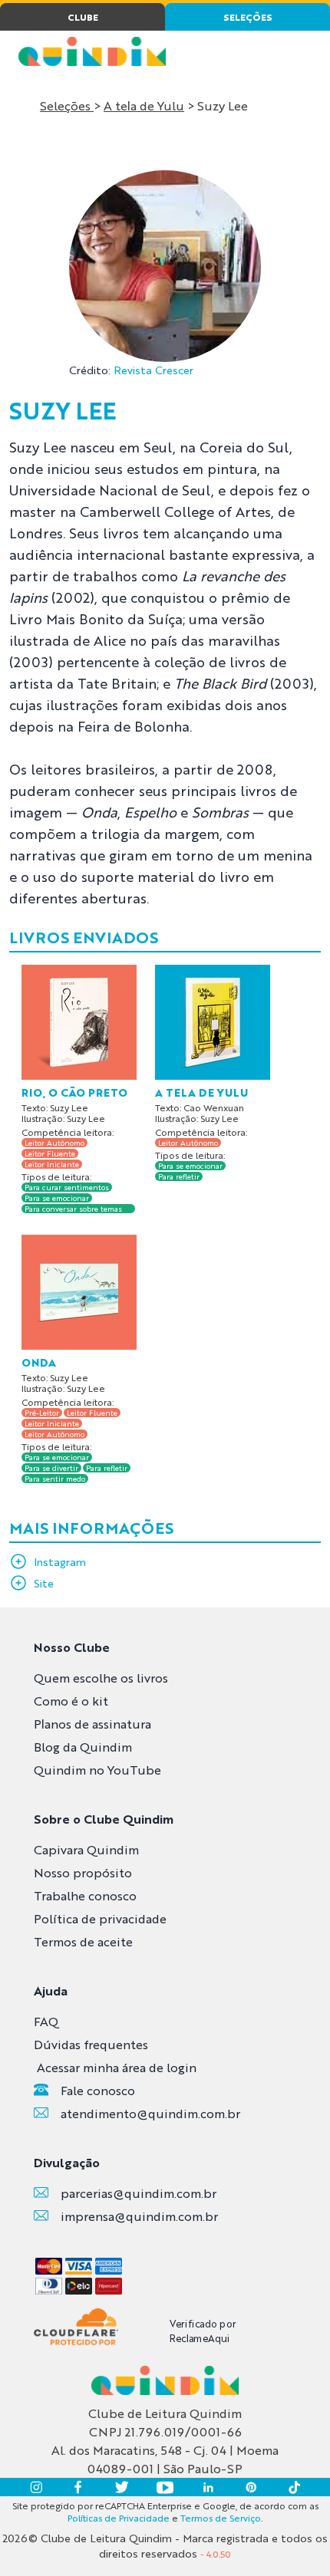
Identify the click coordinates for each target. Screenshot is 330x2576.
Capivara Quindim (86, 1849)
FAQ (46, 2021)
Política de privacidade (100, 1918)
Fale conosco (98, 2090)
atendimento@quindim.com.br (150, 2113)
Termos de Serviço (221, 2518)
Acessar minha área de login (117, 2067)
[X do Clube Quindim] (122, 2487)
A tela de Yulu (144, 105)
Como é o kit (71, 1701)
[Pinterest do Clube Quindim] (251, 2487)
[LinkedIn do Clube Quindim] (208, 2487)
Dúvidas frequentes (91, 2044)
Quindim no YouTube (97, 1770)
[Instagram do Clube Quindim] (36, 2487)
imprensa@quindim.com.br (139, 2216)
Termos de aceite (83, 1941)
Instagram (60, 1561)
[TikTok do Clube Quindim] (294, 2487)
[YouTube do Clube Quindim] (165, 2487)
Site (44, 1583)
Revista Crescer (153, 370)
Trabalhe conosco (85, 1895)
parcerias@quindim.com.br (139, 2193)
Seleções (67, 105)
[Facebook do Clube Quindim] (79, 2487)
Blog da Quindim (83, 1747)
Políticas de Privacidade (119, 2518)
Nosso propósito (83, 1872)
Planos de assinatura (92, 1724)
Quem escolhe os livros (101, 1678)
